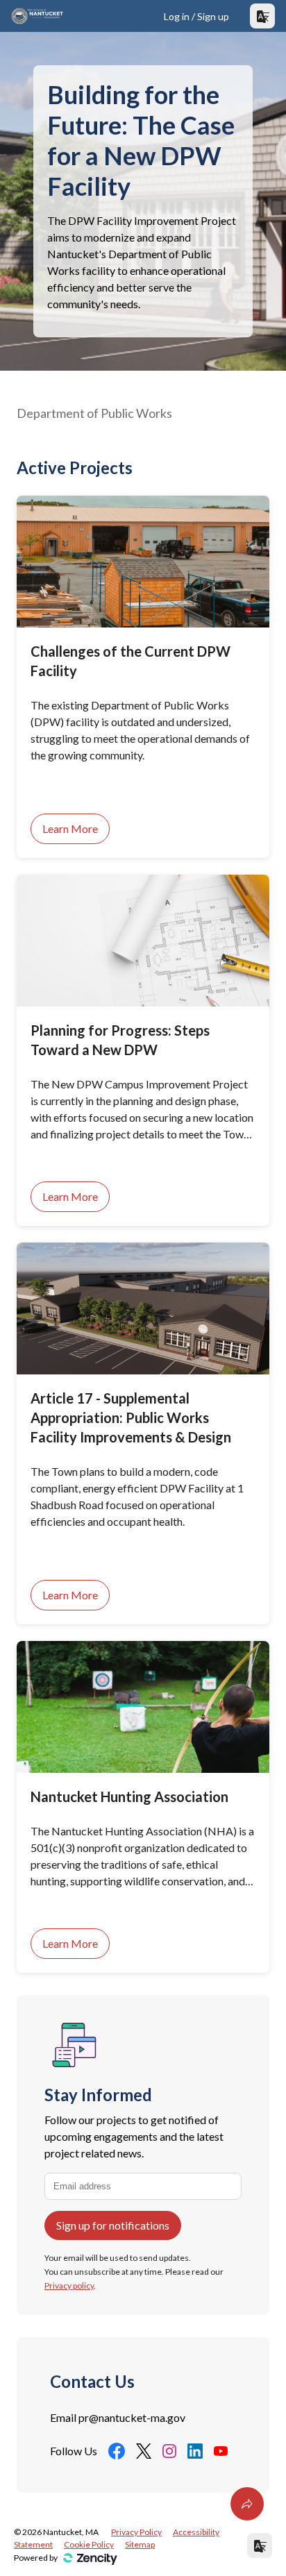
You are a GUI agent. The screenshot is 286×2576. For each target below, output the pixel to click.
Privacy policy (69, 2285)
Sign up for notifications (113, 2225)
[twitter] (144, 2451)
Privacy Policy (136, 2532)
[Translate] (262, 16)
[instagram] (169, 2451)
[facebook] (117, 2451)
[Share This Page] (247, 2504)
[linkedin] (195, 2451)
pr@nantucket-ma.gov (132, 2417)
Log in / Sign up (196, 16)
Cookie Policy (89, 2544)
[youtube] (221, 2451)
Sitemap (140, 2544)
